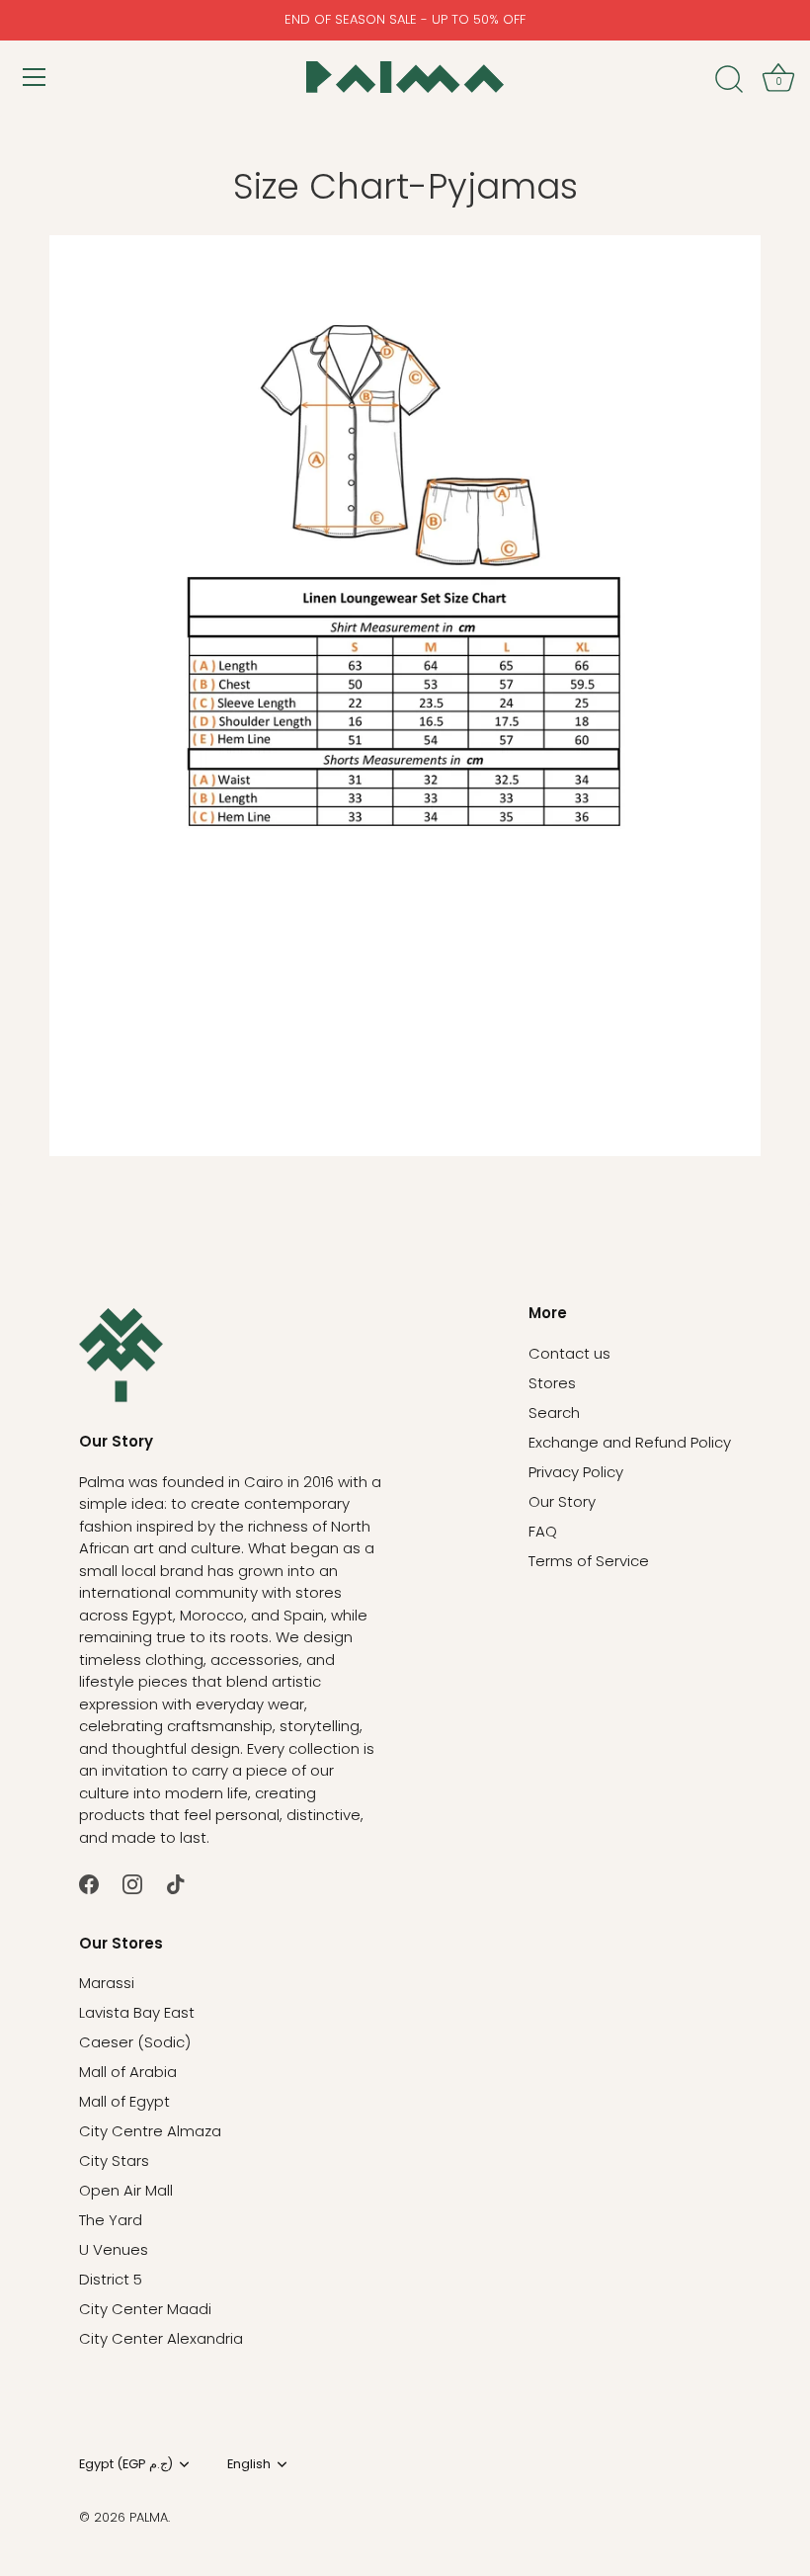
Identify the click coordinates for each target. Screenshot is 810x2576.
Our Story (562, 1501)
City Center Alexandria (161, 2338)
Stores (552, 1383)
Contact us (569, 1353)
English (249, 2464)
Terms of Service (589, 1561)
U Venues (114, 2249)
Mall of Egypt (124, 2101)
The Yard (111, 2220)
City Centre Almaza (150, 2131)
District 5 (111, 2279)
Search (554, 1413)
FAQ (543, 1531)
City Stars (114, 2161)
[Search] (729, 80)
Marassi (107, 1983)
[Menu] (35, 77)
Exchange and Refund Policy (630, 1442)
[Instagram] (132, 1883)
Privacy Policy (576, 1472)
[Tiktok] (176, 1883)
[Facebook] (89, 1883)
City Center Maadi (145, 2309)
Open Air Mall (126, 2190)
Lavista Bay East (137, 2012)
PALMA (149, 2517)
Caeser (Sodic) (135, 2042)
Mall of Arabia (128, 2072)
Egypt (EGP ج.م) (126, 2464)
